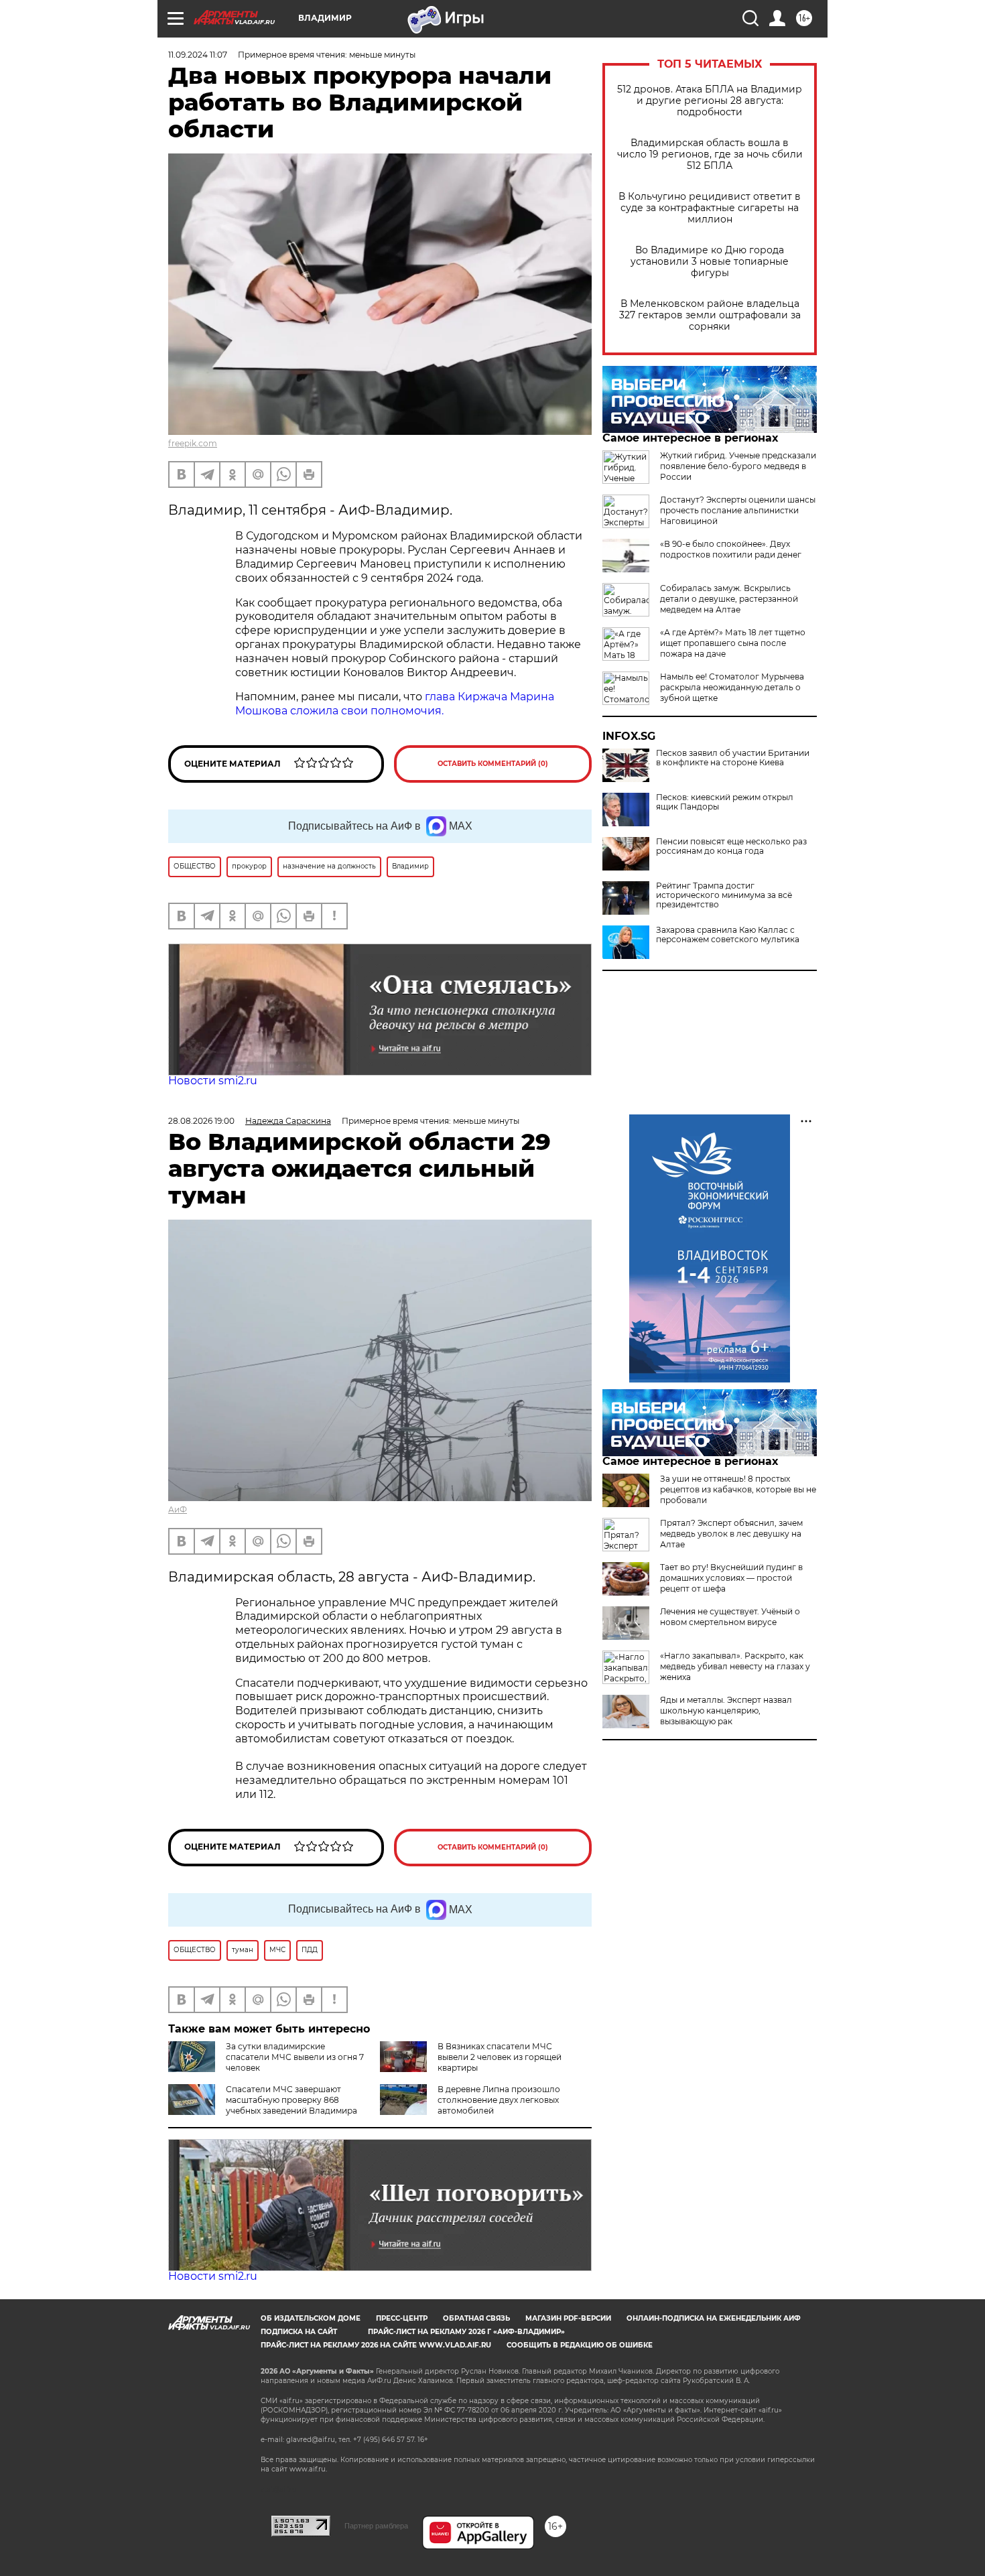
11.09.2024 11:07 (198, 55)
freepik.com (193, 443)
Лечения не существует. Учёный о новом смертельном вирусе (730, 1617)
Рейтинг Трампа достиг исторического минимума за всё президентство (724, 895)
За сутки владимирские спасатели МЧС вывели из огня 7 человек (295, 2057)
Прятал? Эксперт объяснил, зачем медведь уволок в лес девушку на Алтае (731, 1534)
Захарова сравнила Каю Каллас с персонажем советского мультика (728, 935)
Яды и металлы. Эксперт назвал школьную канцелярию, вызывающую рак (726, 1711)
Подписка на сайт (299, 2332)
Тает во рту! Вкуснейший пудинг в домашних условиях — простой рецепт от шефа (731, 1578)
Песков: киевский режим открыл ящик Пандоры (725, 802)
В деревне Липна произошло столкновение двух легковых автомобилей (499, 2100)
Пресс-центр (402, 2318)
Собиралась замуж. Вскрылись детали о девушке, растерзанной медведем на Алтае (729, 599)
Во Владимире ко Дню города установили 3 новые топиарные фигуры (710, 262)
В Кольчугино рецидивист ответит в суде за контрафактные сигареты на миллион (710, 208)
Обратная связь (476, 2318)
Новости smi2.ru (213, 1081)
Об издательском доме (311, 2318)
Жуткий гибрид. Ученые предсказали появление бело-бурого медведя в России (738, 466)
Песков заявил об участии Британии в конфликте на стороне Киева (733, 758)
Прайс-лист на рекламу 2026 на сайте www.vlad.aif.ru (376, 2345)
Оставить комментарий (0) (493, 764)
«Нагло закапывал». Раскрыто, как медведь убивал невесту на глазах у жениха (735, 1666)
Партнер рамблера (376, 2526)
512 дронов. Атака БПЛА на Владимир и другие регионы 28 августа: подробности (710, 101)
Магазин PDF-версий (568, 2318)
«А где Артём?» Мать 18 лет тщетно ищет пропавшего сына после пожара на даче (733, 643)
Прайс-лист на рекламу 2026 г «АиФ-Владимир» (466, 2332)
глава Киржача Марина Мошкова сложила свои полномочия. (395, 704)
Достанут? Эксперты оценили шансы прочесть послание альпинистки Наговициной (738, 510)
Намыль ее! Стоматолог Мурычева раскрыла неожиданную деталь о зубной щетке (732, 687)
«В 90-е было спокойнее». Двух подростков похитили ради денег (731, 549)
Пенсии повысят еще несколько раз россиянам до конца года (731, 846)
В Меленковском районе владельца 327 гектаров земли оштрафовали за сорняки (710, 315)
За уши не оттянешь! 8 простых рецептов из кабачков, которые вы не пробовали (738, 1489)
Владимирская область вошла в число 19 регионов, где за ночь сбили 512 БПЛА (710, 154)
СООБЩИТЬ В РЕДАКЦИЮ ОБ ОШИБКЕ (580, 2345)
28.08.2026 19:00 (201, 1121)
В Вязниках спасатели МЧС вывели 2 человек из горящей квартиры (500, 2057)
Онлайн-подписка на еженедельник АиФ (714, 2318)
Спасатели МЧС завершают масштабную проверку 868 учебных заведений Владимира (291, 2100)
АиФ (178, 1509)
